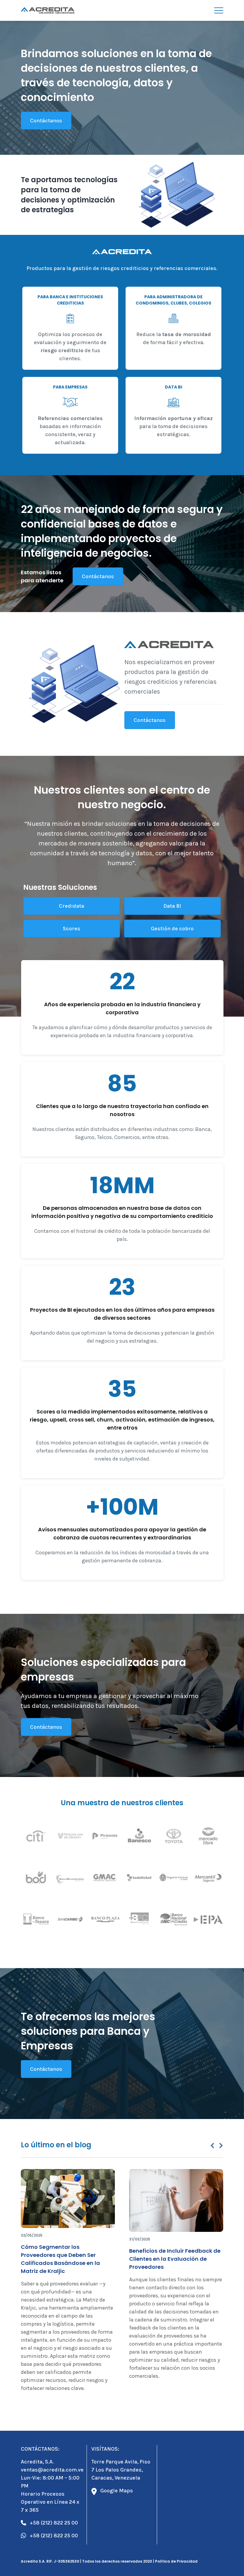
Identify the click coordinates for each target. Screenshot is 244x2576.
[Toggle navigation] (219, 10)
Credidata (71, 906)
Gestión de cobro (172, 929)
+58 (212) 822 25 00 (54, 2523)
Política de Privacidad (176, 2561)
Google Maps (117, 2491)
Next (221, 2146)
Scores (71, 929)
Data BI (172, 906)
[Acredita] (48, 10)
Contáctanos (46, 121)
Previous (212, 2146)
